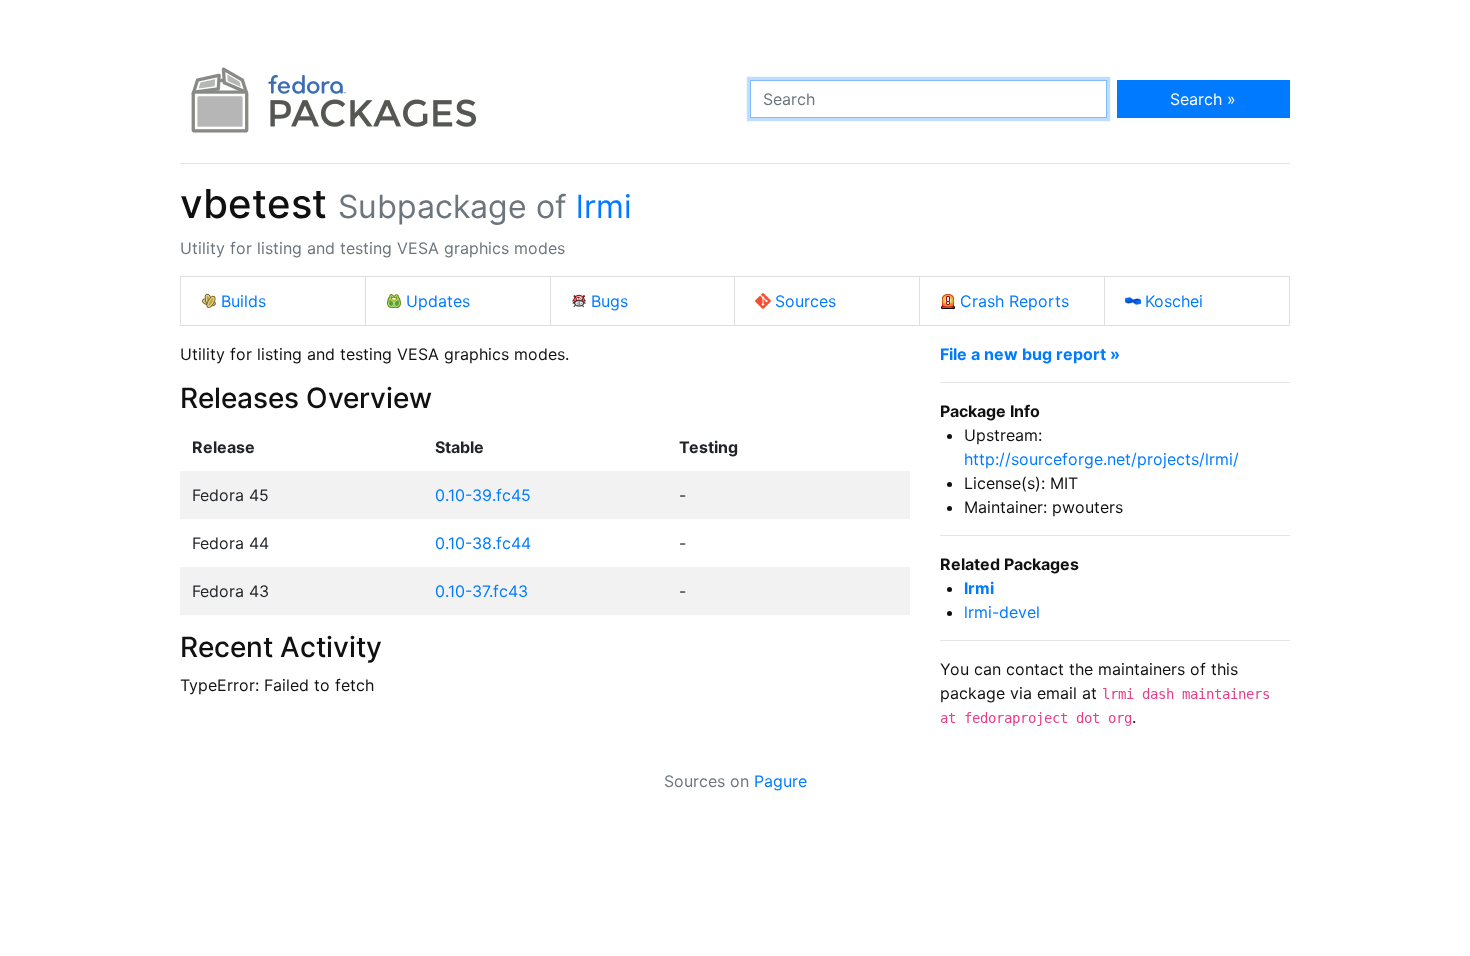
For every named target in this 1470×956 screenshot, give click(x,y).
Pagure (780, 781)
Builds (243, 301)
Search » (1203, 99)
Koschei (1174, 301)
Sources (805, 301)
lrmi (604, 206)
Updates (438, 301)
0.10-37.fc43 (481, 591)
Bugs (609, 301)
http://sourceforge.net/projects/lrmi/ (1101, 459)
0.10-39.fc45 (483, 495)
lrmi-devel (1002, 612)
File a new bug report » (1030, 354)
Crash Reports (1014, 301)
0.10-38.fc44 (483, 543)
